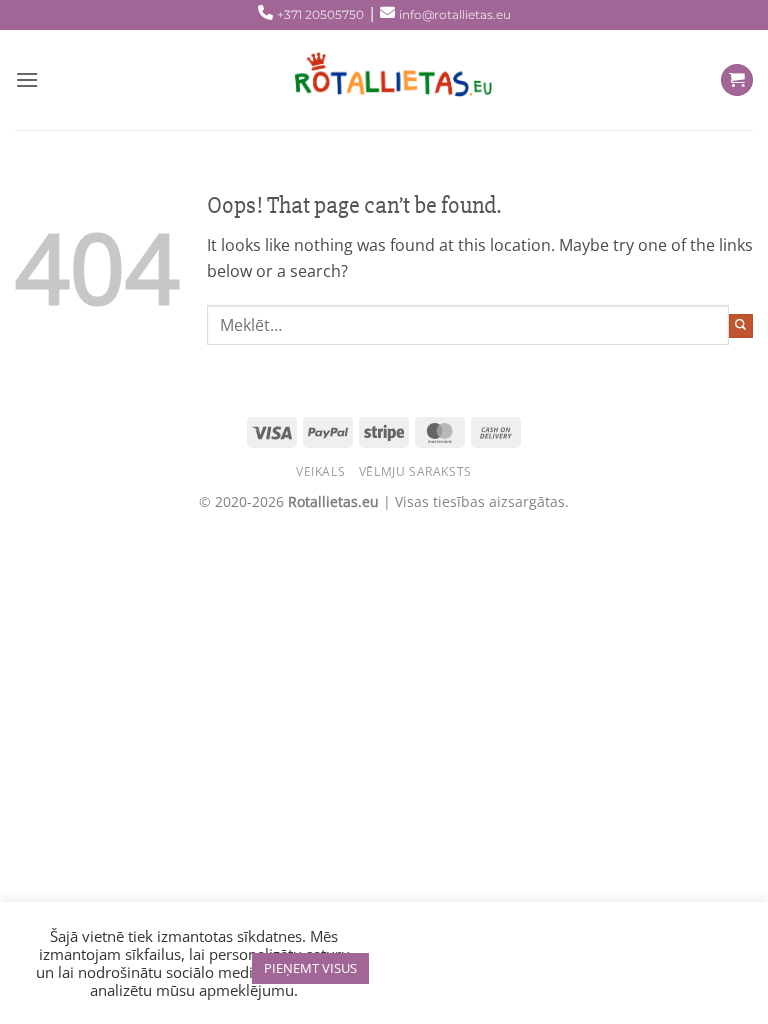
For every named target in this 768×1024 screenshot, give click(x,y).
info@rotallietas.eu (455, 14)
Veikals (320, 471)
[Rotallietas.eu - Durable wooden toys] (384, 80)
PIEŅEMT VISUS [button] (310, 968)
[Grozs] (737, 80)
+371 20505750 (320, 14)
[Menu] (27, 79)
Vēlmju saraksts (415, 471)
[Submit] (741, 326)
